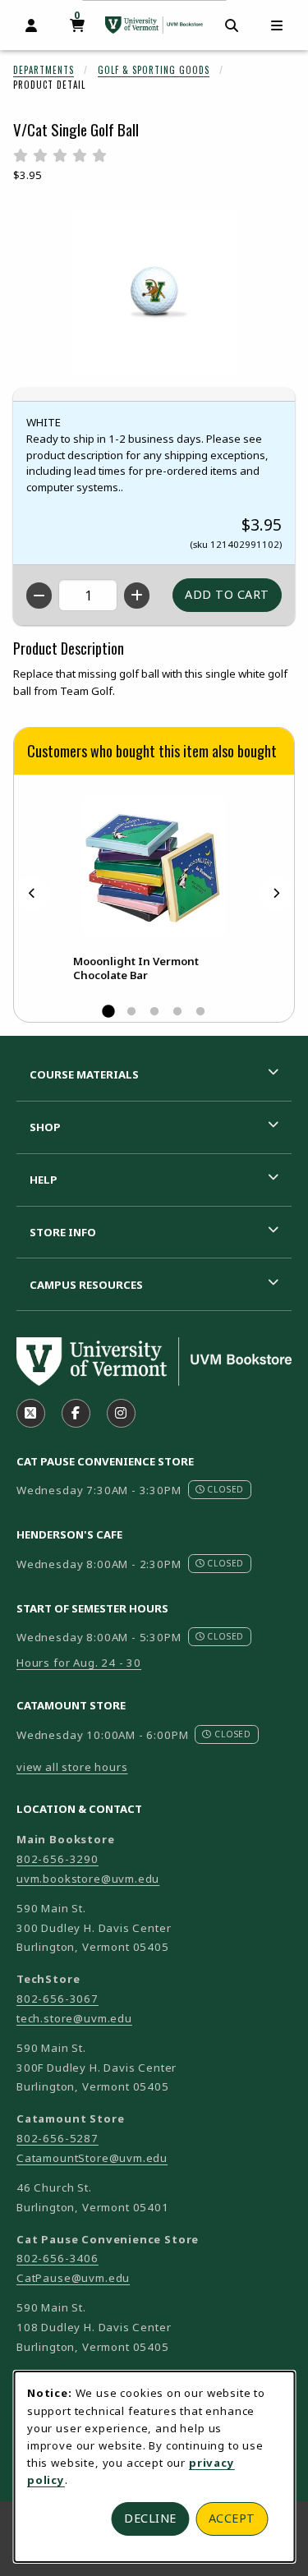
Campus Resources (86, 1285)
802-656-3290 (57, 1859)
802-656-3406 (57, 2258)
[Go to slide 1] (108, 1012)
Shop (45, 1127)
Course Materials (84, 1074)
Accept (232, 2518)
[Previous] (32, 893)
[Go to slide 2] (131, 1012)
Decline (150, 2518)
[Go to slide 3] (154, 1012)
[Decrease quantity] (39, 596)
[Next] (276, 893)
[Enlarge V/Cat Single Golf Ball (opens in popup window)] (154, 292)
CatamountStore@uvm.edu (92, 2158)
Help (44, 1180)
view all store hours (72, 1767)
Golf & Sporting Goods (154, 70)
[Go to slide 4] (177, 1012)
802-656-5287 (57, 2138)
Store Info (63, 1232)
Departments (44, 70)
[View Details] (154, 866)
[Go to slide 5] (200, 1012)
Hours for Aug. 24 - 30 (79, 1663)
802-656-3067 (57, 1999)
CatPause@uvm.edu (73, 2278)
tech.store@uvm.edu (74, 2018)
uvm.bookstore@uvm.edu (88, 1879)
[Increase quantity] (137, 596)
